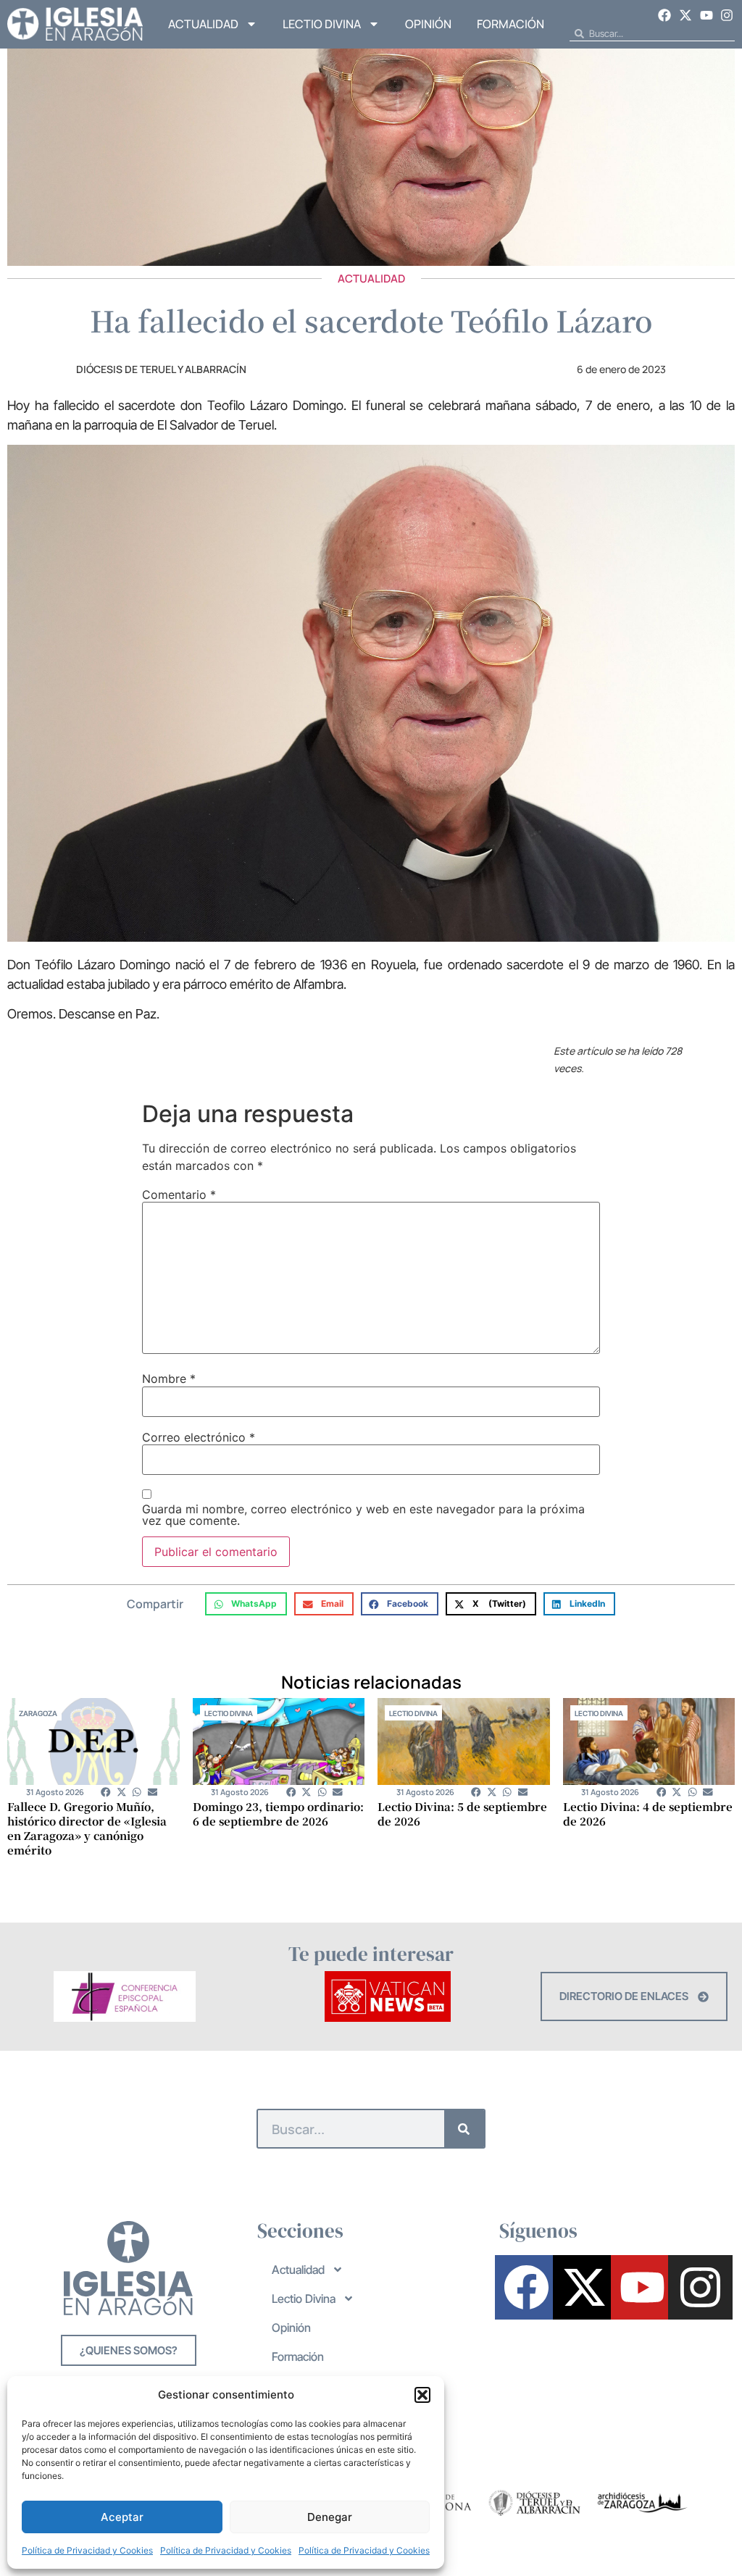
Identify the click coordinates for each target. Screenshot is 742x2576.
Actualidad (203, 24)
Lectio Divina (322, 24)
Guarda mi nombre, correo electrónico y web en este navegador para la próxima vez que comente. (363, 1515)
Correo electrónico (199, 1437)
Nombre (169, 1379)
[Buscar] (464, 2129)
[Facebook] (665, 15)
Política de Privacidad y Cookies (87, 2550)
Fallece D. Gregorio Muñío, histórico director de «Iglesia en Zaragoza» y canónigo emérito (87, 1828)
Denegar (330, 2517)
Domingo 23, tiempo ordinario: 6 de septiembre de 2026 (278, 1814)
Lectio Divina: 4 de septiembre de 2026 (648, 1814)
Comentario (179, 1195)
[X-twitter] (685, 15)
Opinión (428, 24)
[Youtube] (706, 15)
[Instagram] (727, 15)
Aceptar (122, 2517)
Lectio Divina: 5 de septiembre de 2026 (462, 1814)
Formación (510, 24)
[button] (422, 2395)
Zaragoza (38, 1713)
